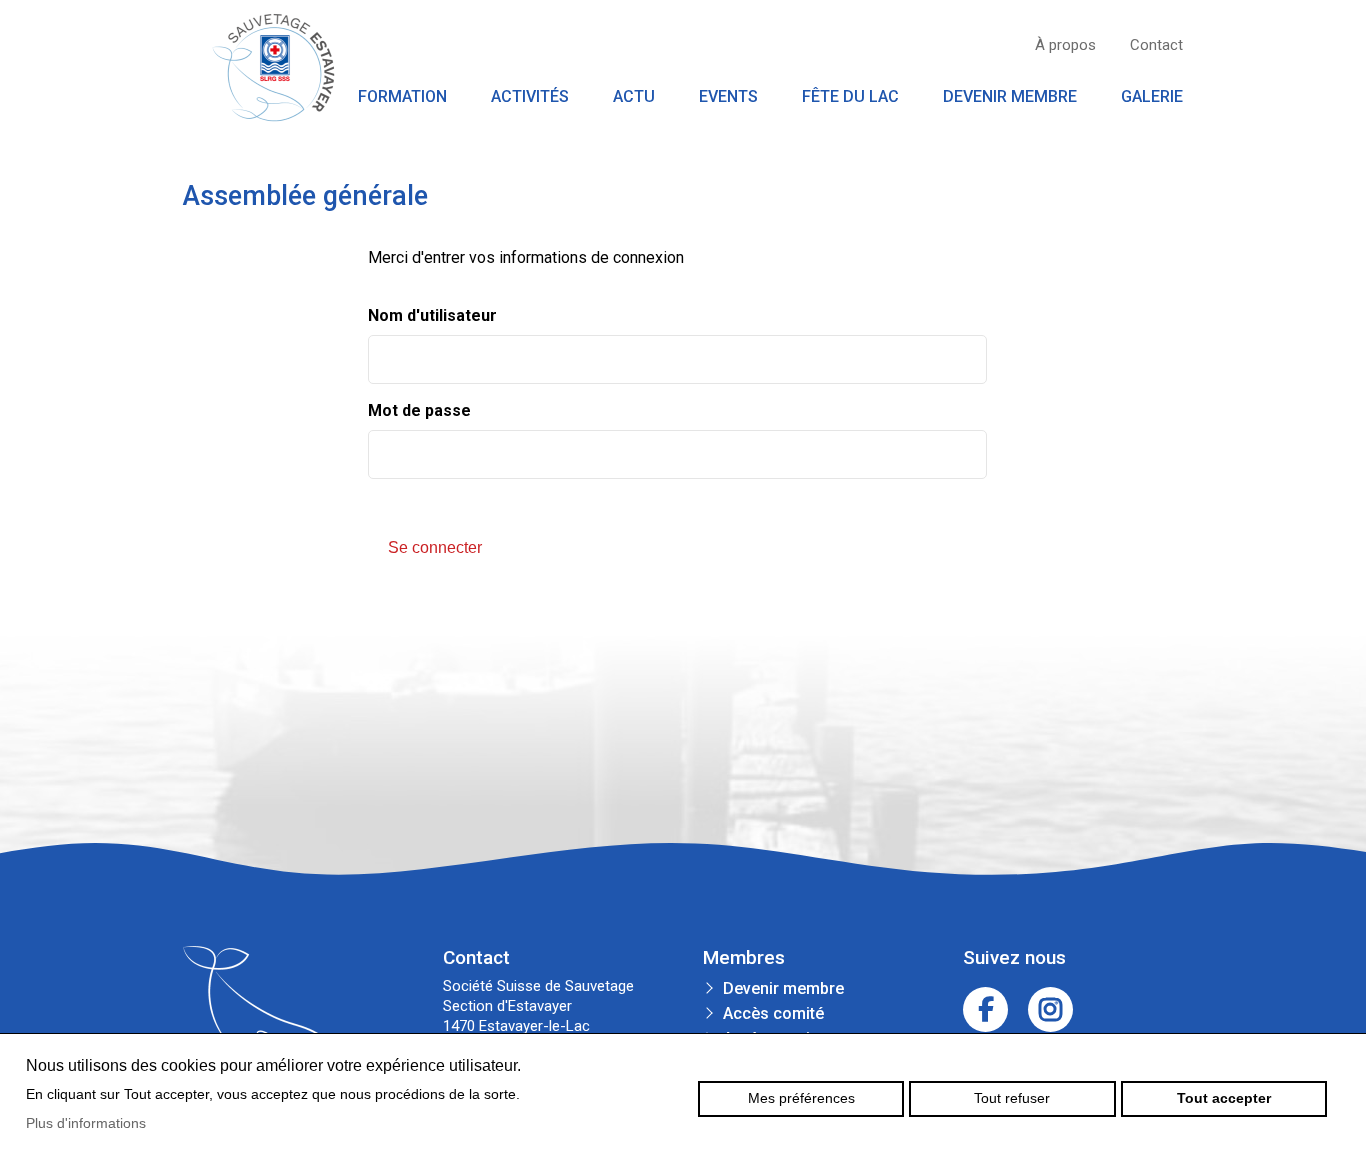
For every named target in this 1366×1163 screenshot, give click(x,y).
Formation (402, 96)
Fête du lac (850, 96)
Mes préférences (801, 1098)
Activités (530, 96)
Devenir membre (1010, 96)
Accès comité (773, 1013)
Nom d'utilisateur (432, 315)
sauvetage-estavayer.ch (273, 67)
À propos (1065, 45)
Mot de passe (419, 410)
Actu (634, 96)
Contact (1156, 45)
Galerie (1152, 96)
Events (728, 96)
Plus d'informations (86, 1123)
